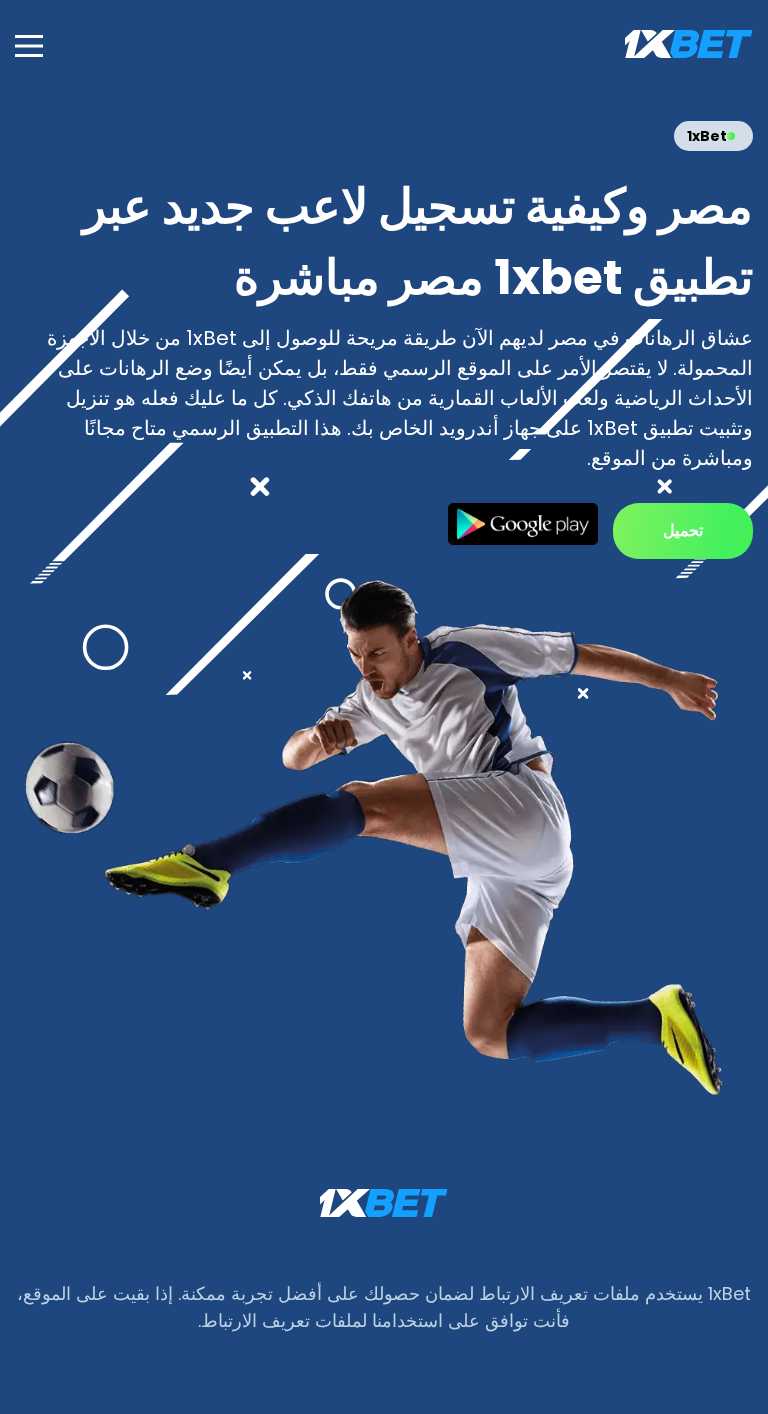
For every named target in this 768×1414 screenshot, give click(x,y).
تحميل (683, 530)
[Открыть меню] (29, 46)
